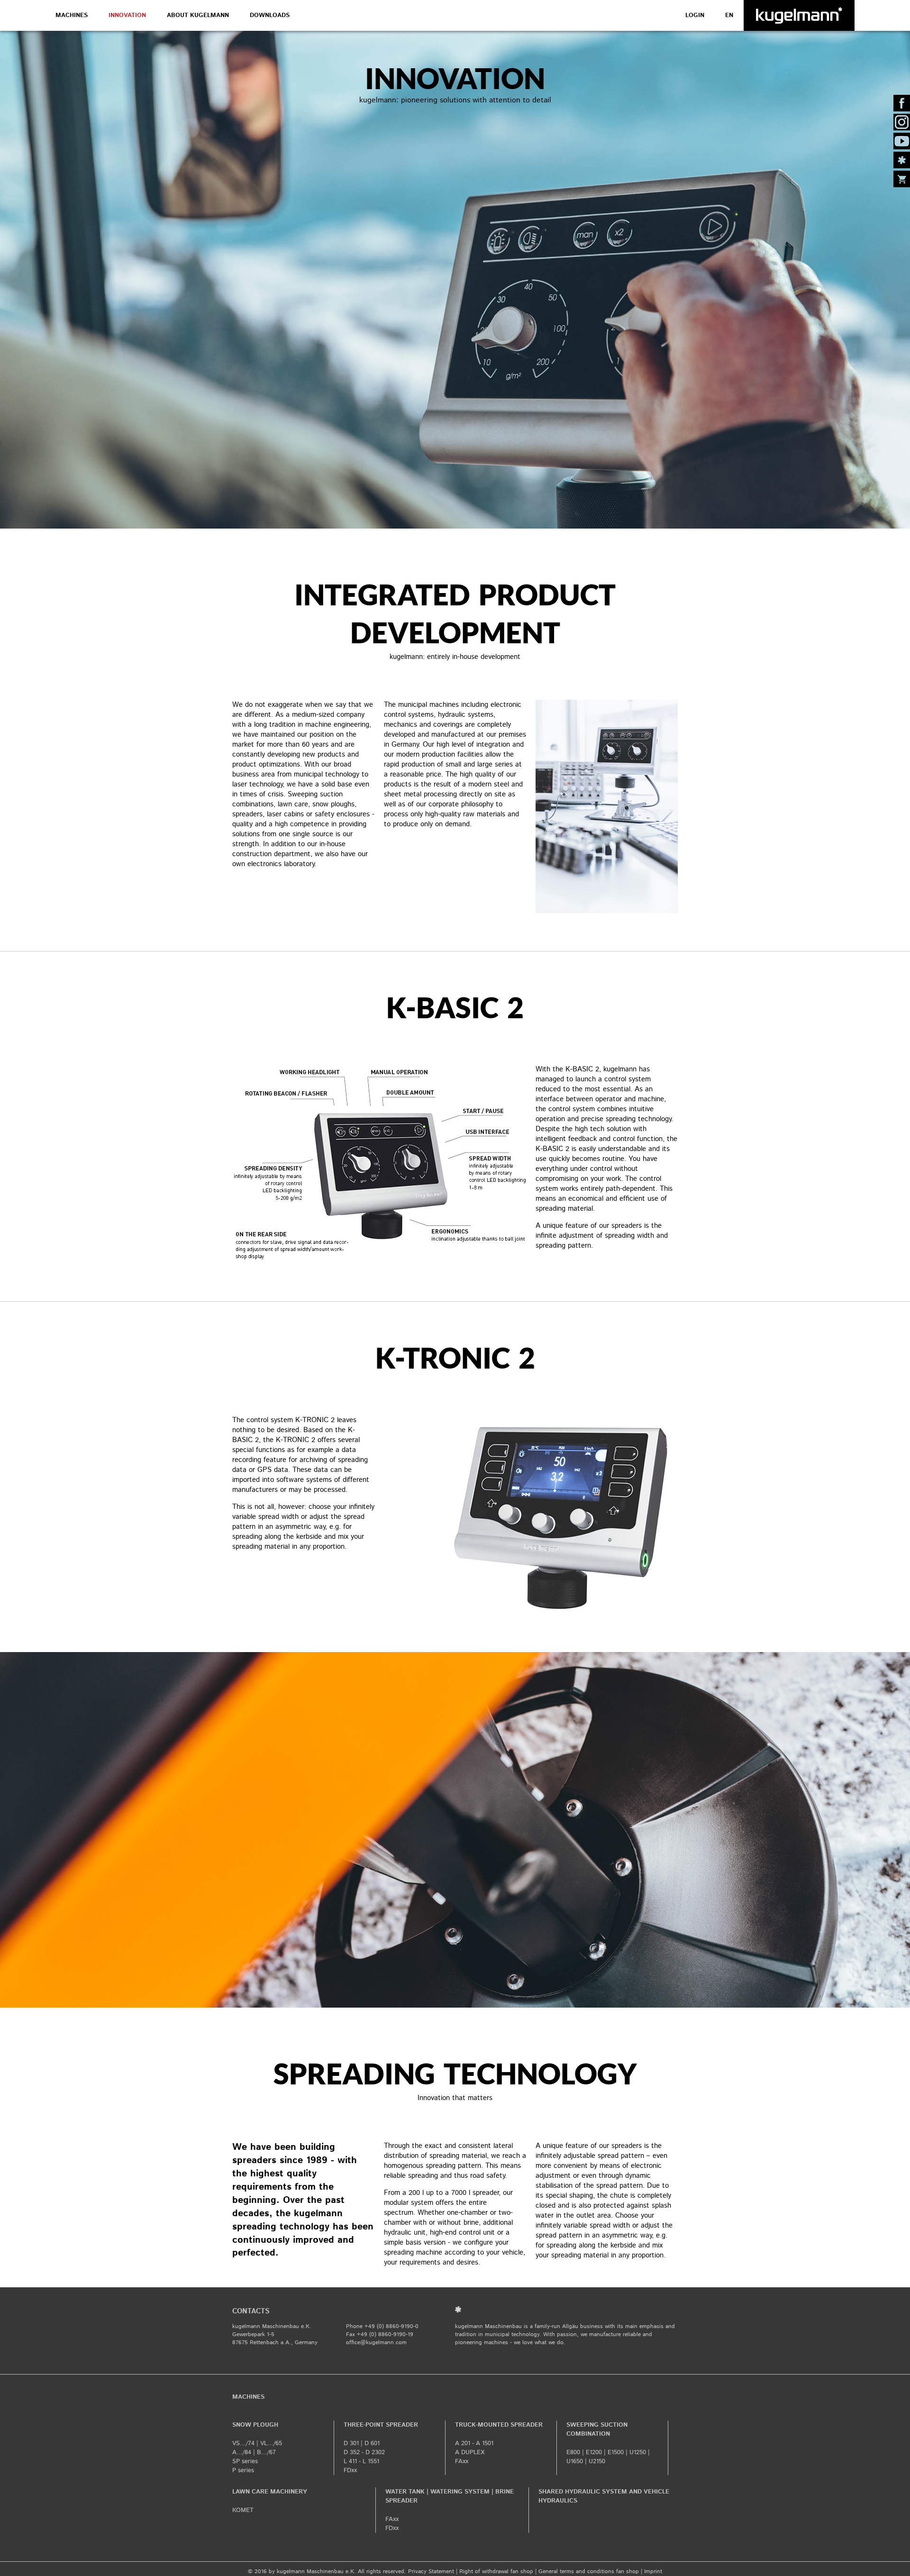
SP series (245, 2462)
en (729, 15)
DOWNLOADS (270, 15)
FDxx (350, 2471)
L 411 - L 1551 (361, 2462)
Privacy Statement (431, 2571)
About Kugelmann (198, 15)
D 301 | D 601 (362, 2444)
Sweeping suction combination (597, 2430)
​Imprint (653, 2571)
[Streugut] (902, 160)
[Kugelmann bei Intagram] (902, 122)
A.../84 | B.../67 (254, 2453)
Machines (72, 15)
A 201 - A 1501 (474, 2444)
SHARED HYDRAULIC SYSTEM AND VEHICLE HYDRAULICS (604, 2496)
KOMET (243, 2510)
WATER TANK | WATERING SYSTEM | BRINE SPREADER (450, 2496)
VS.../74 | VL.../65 (257, 2444)
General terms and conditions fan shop (589, 2571)
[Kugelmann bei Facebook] (902, 103)
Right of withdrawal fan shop (496, 2571)
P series (243, 2471)
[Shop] (902, 179)
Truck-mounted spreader (499, 2425)
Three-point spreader (381, 2425)
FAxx (462, 2462)
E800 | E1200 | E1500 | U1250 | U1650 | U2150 (608, 2457)
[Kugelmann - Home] (799, 15)
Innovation (127, 15)
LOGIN (695, 15)
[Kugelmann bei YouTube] (902, 141)
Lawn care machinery (270, 2492)
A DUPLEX (470, 2453)
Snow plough (255, 2425)
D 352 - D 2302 (364, 2453)
